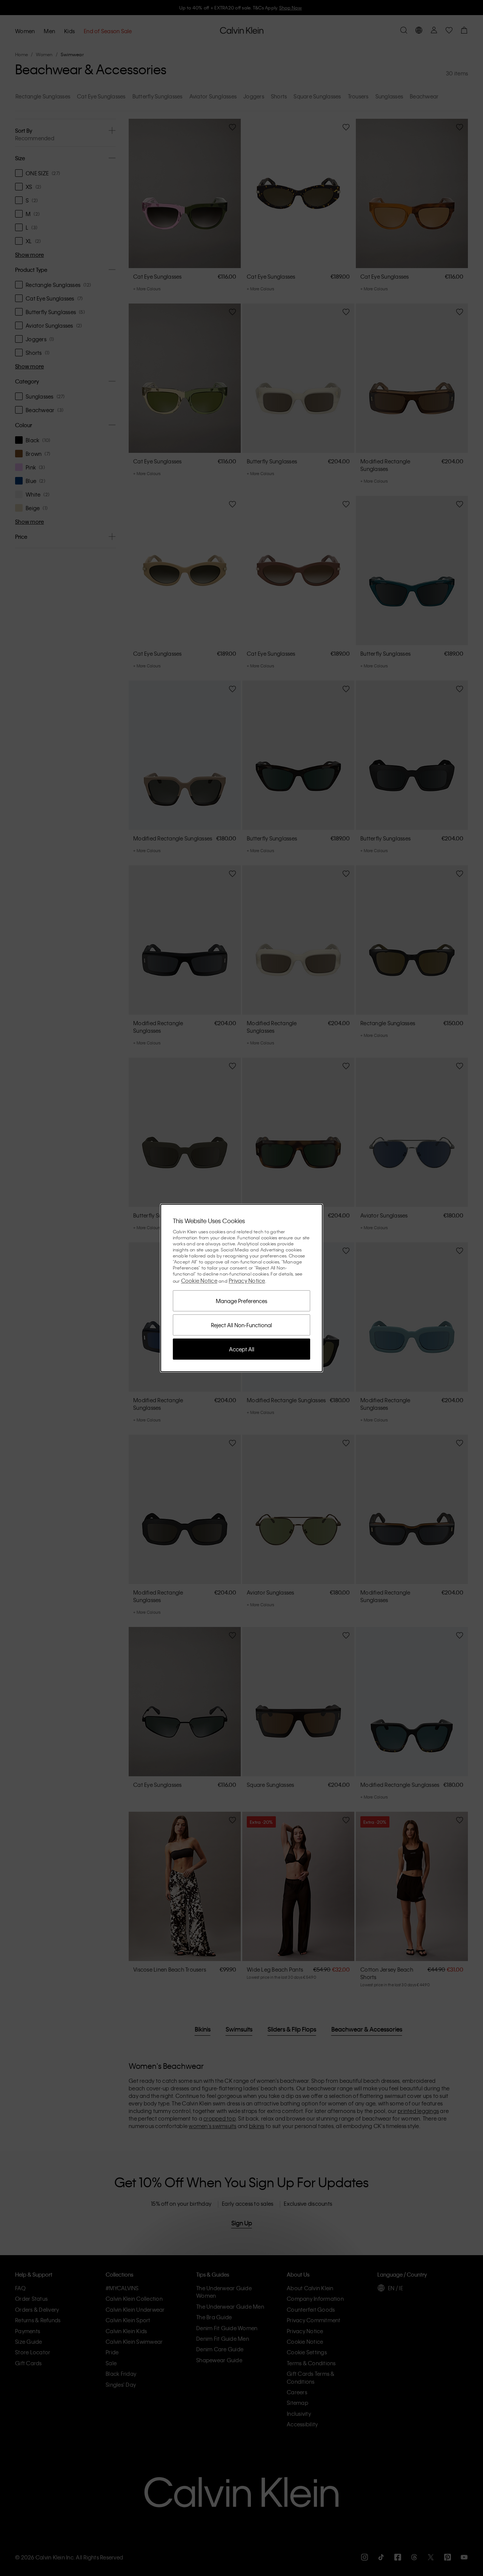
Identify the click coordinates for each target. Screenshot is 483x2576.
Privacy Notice (247, 1280)
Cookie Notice (199, 1280)
